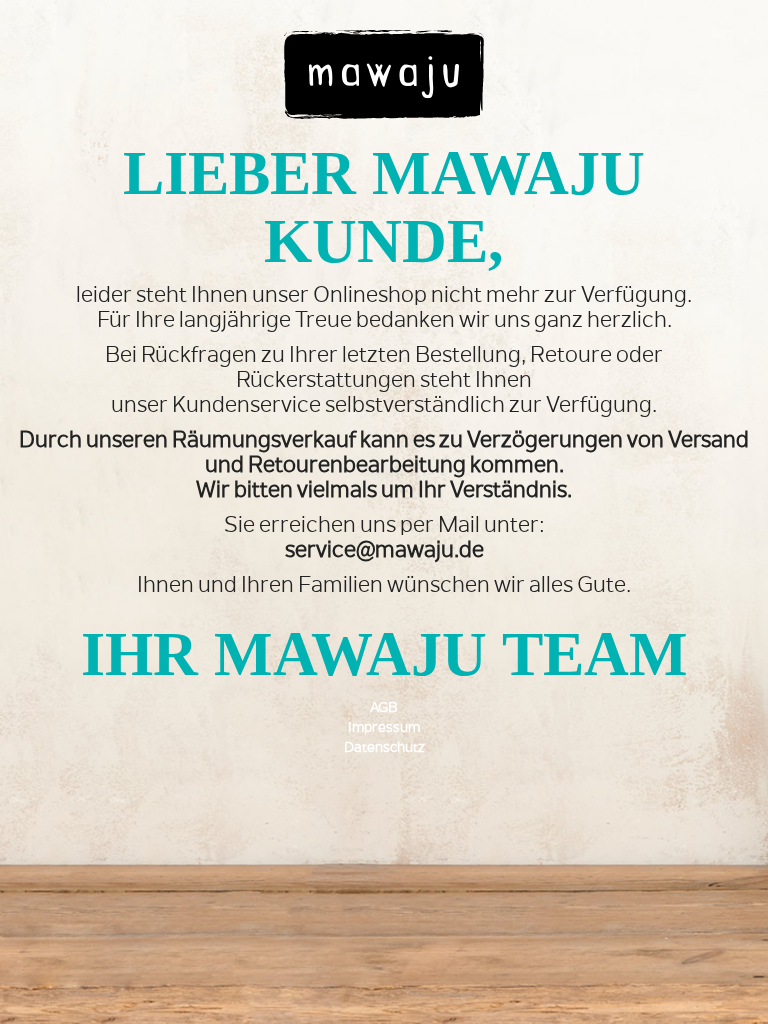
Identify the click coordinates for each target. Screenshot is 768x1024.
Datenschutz (384, 749)
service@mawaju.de (384, 552)
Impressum (384, 729)
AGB (384, 709)
